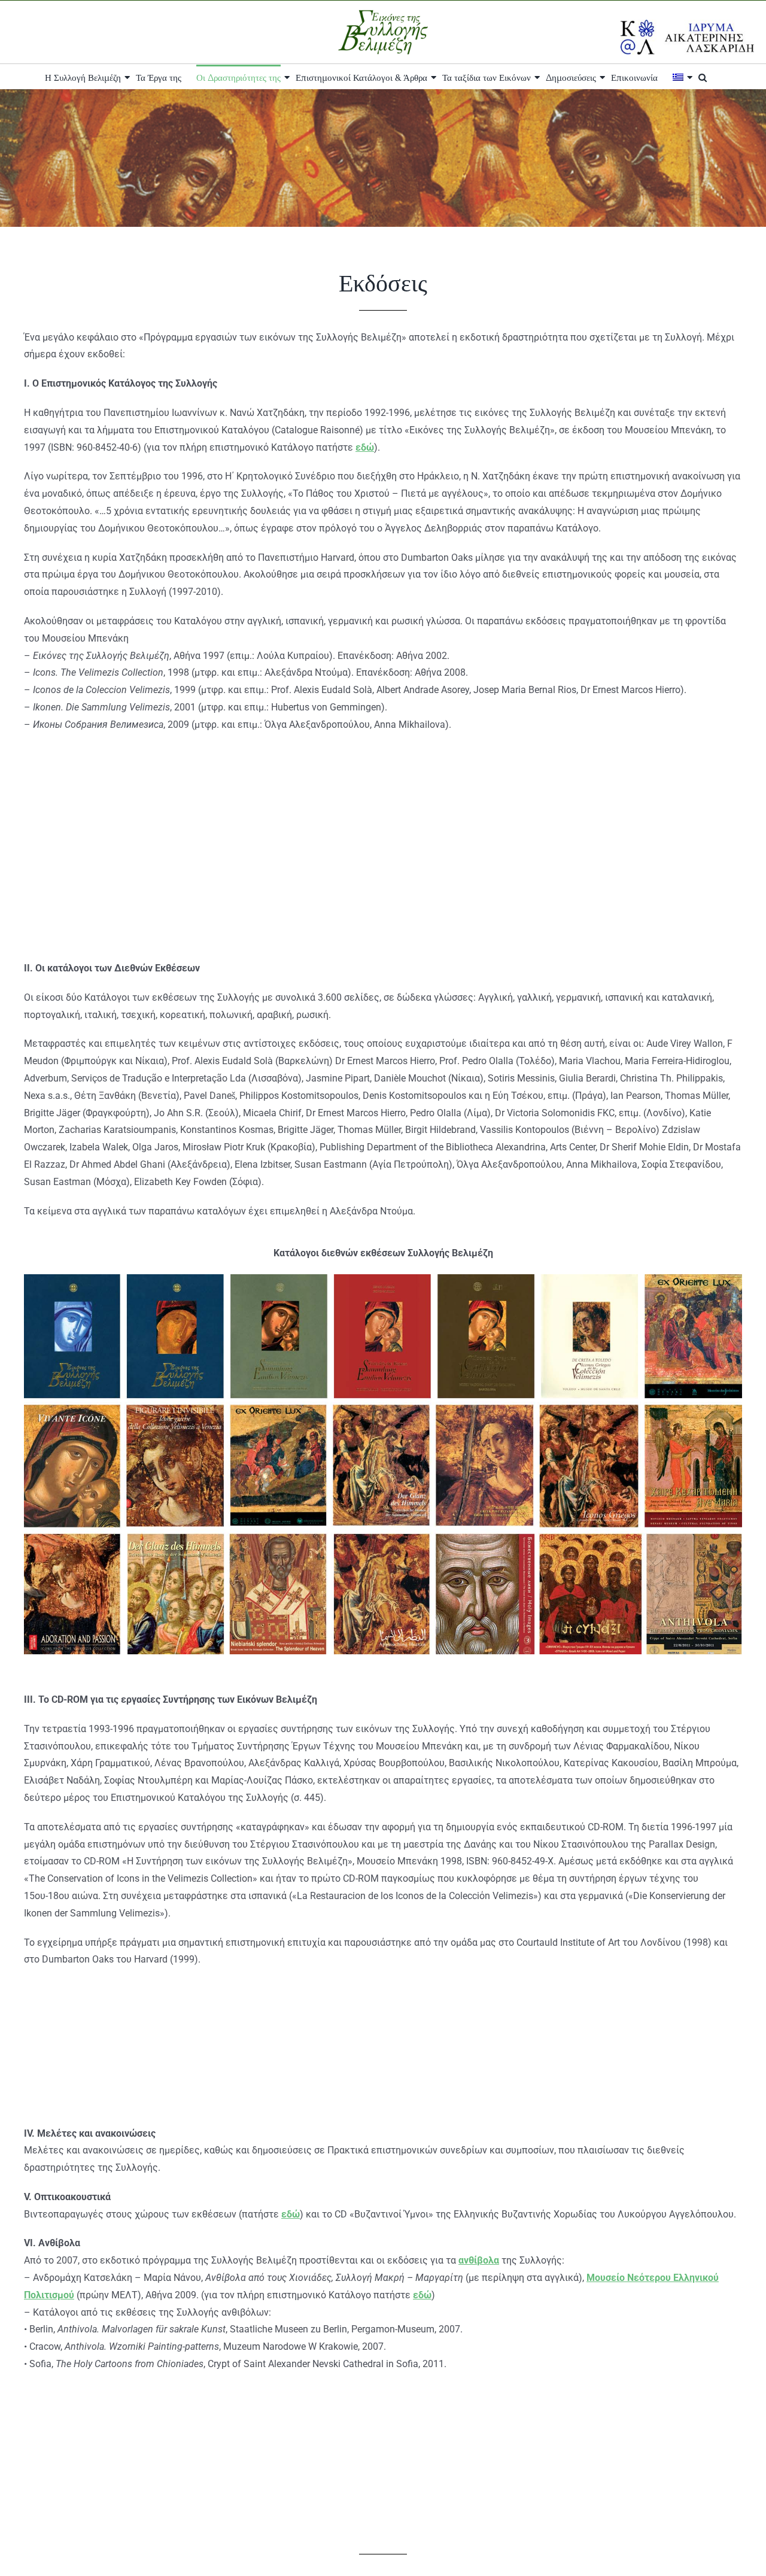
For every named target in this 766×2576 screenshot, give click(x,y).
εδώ (365, 447)
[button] (703, 77)
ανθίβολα (479, 2260)
